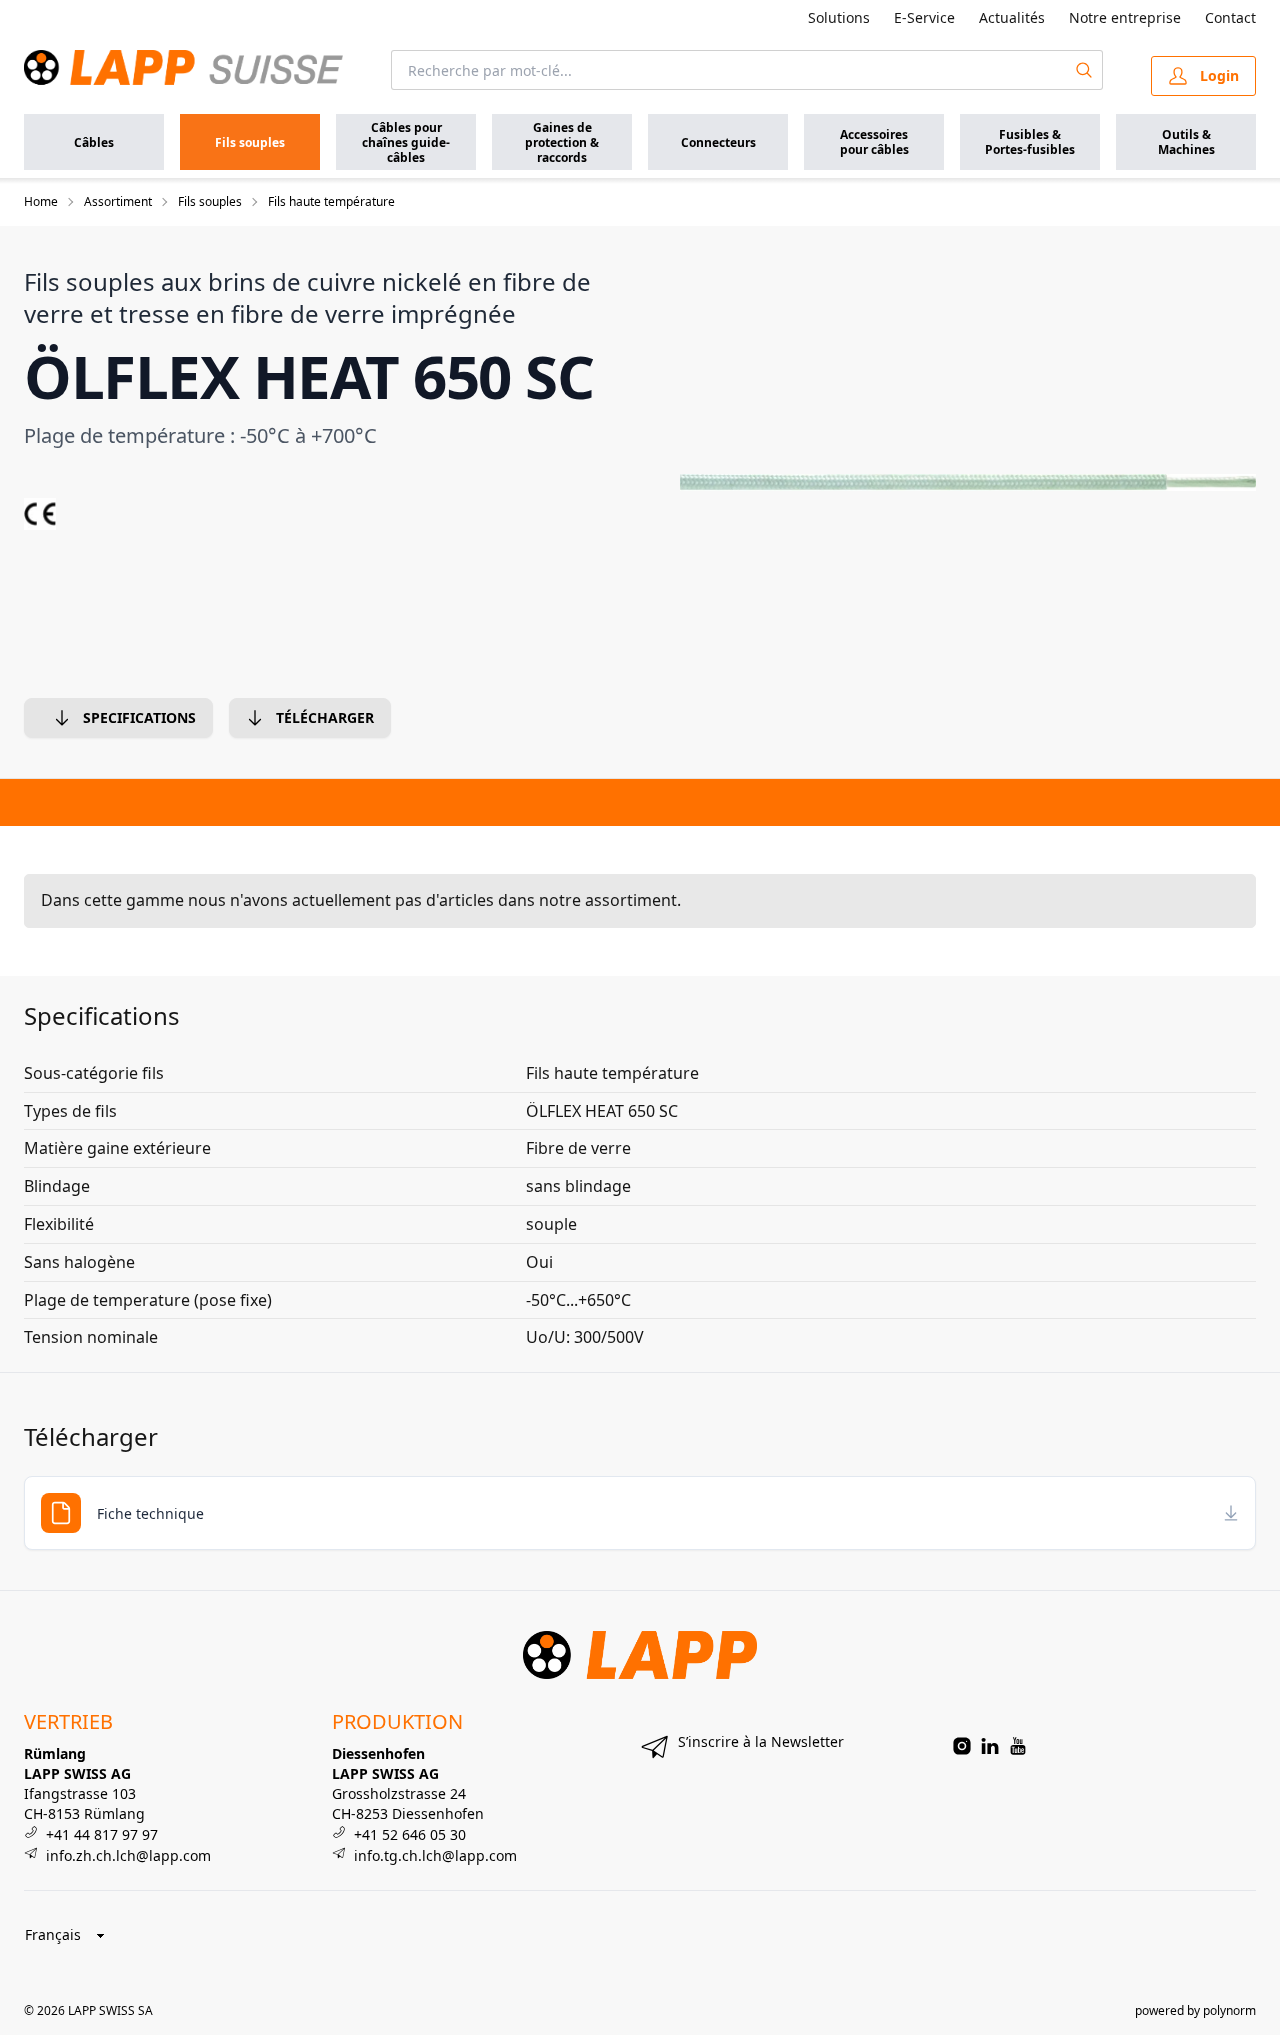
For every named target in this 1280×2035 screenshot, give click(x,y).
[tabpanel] (968, 482)
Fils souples (210, 202)
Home (41, 202)
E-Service (924, 17)
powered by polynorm (1195, 2010)
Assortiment (118, 202)
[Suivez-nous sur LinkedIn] (990, 1746)
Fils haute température (331, 202)
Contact (1230, 17)
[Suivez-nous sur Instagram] (962, 1746)
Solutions (839, 17)
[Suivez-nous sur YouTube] (1018, 1746)
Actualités (1012, 17)
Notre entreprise (1125, 17)
